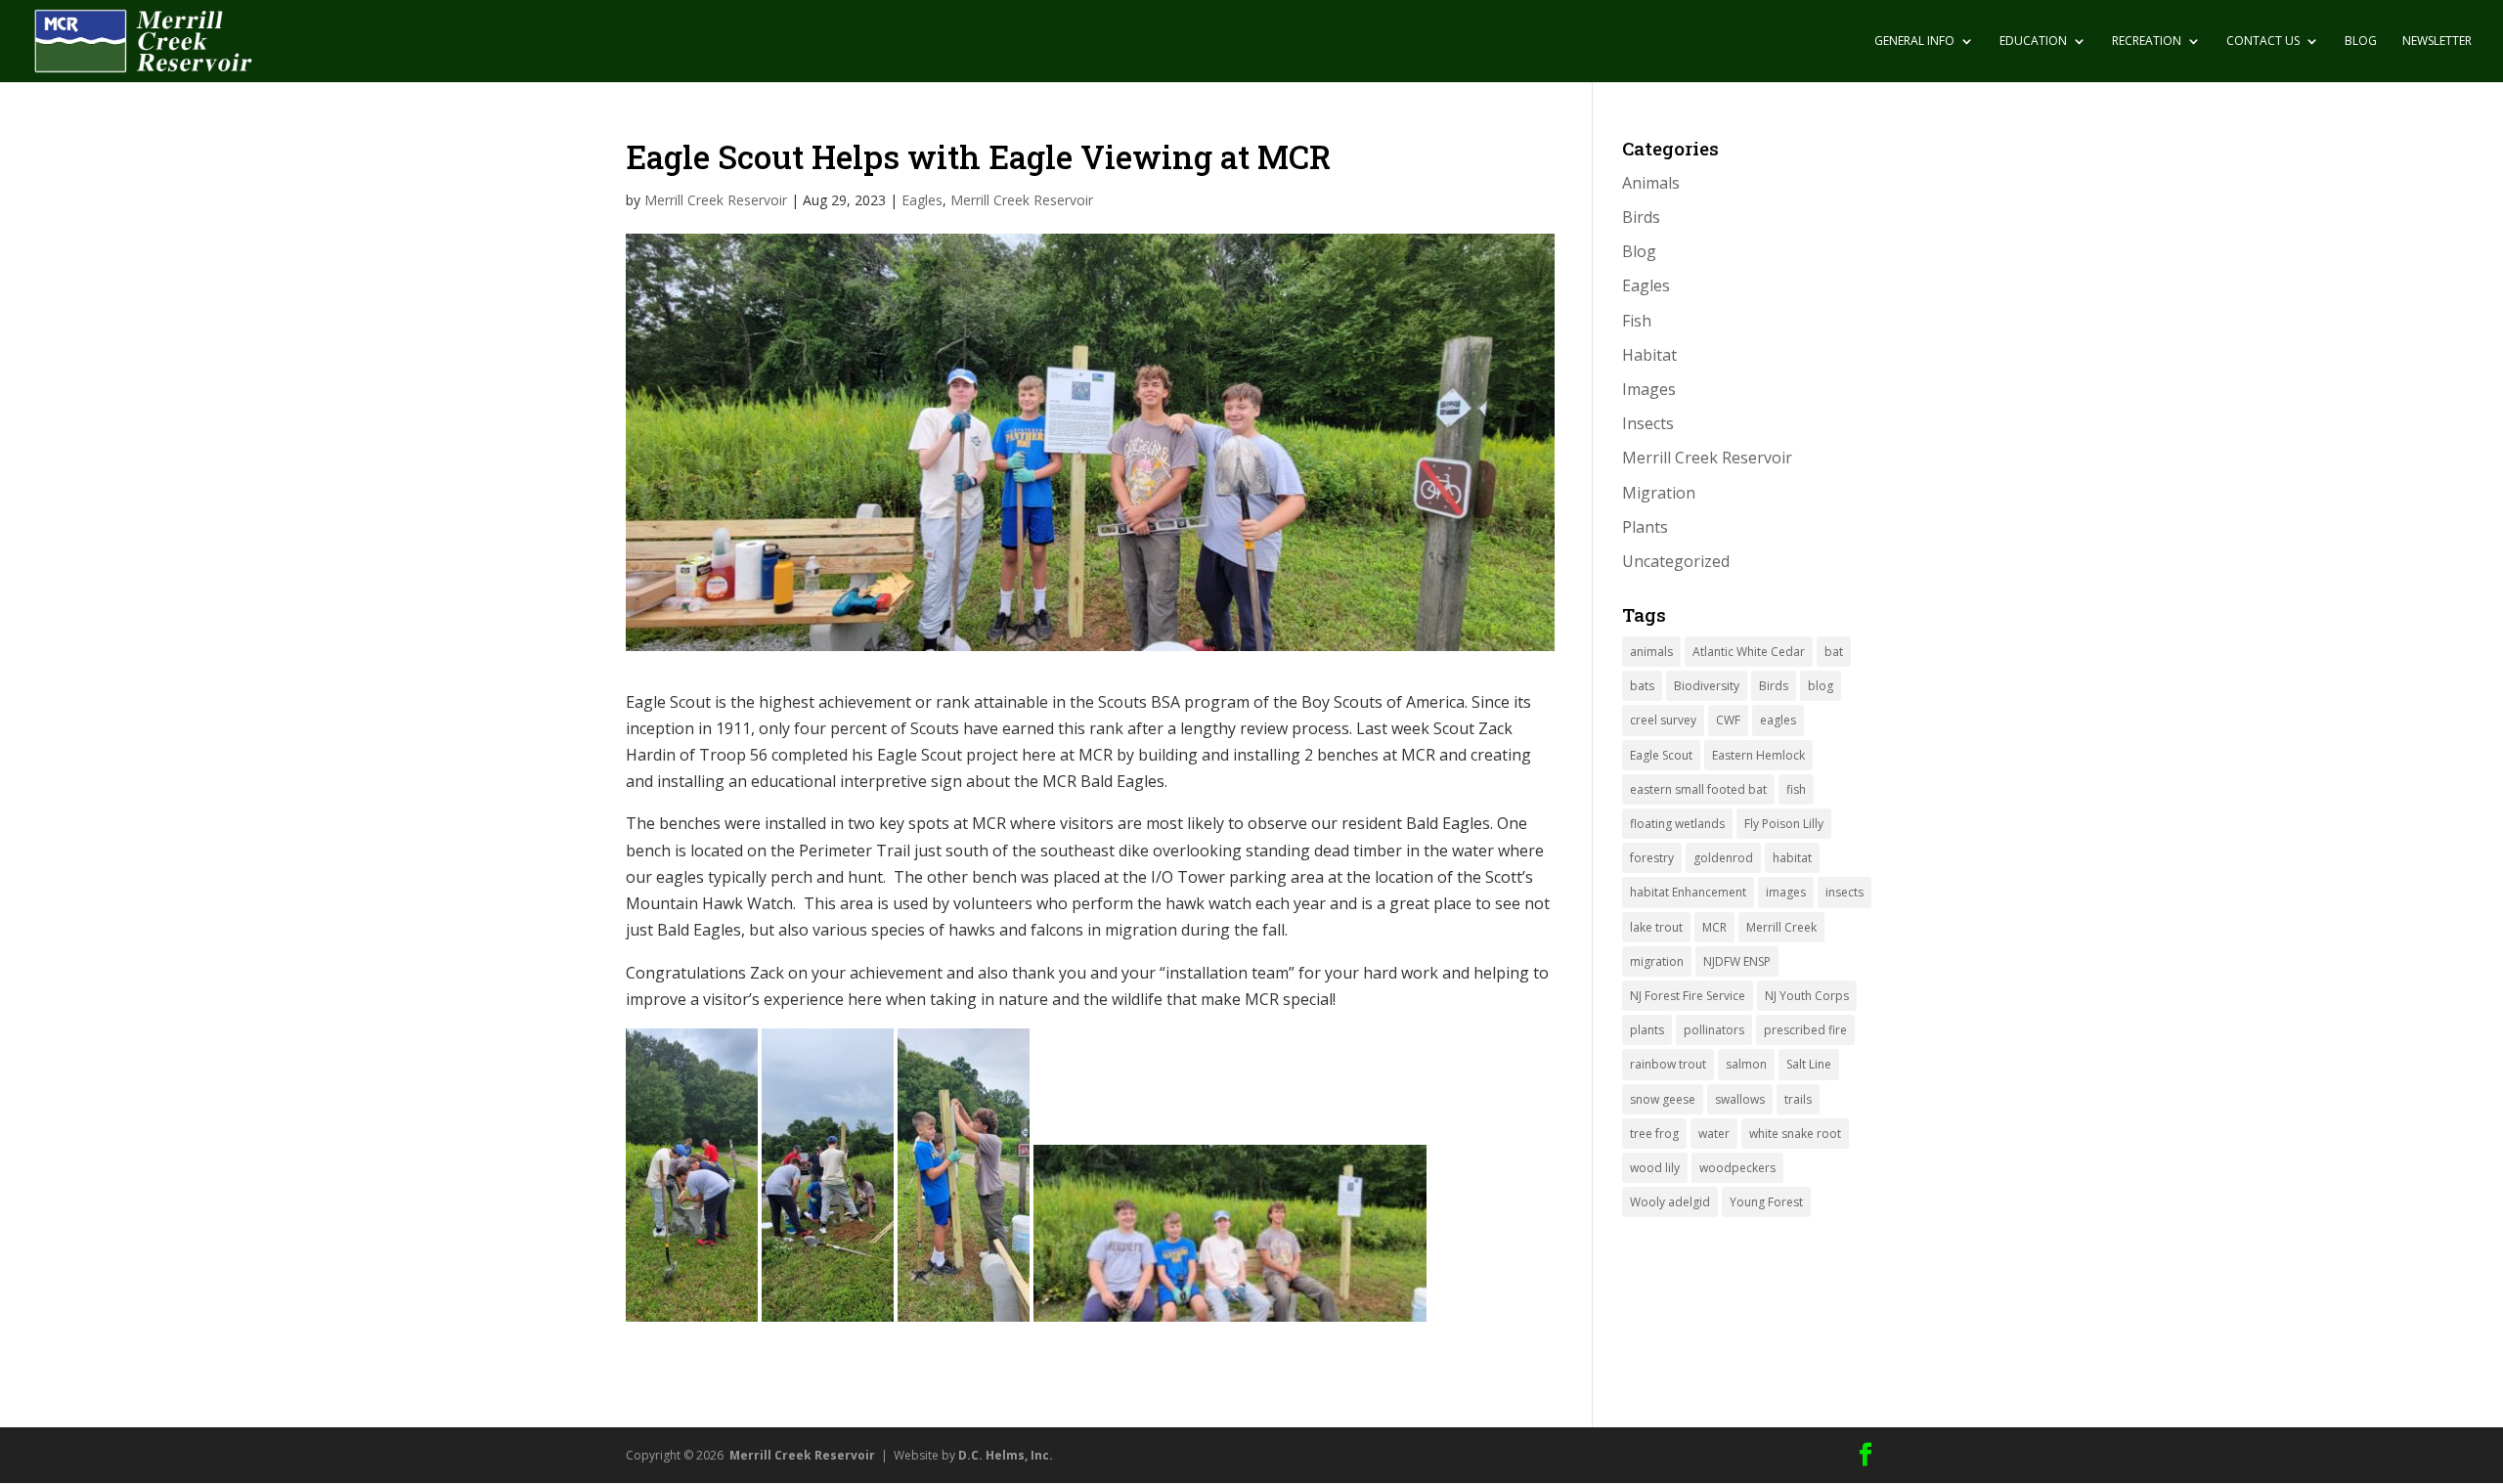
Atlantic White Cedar (1749, 652)
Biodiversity (1707, 686)
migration (1657, 961)
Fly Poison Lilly (1784, 824)
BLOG (2361, 42)
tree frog (1654, 1134)
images (1786, 892)
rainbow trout (1668, 1064)
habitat (1792, 858)
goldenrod (1723, 858)
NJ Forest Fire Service (1688, 996)
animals (1651, 652)
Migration (1659, 493)
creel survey (1663, 720)
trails (1798, 1099)
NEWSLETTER (2437, 42)
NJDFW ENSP (1737, 961)
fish (1796, 789)
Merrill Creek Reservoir (716, 200)
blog (1821, 686)
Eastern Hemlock (1758, 755)
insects (1844, 892)
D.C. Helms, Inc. (1006, 1455)
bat (1834, 652)
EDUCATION (2033, 42)
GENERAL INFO (1914, 42)
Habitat (1649, 355)
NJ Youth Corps (1807, 996)
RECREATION (2147, 42)
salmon (1746, 1064)
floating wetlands (1677, 824)
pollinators (1714, 1030)
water (1714, 1134)
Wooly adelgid (1670, 1202)
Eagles (922, 200)
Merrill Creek (1781, 927)
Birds (1641, 217)
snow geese (1663, 1099)
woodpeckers (1737, 1168)
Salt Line (1809, 1064)
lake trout (1656, 927)
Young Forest (1766, 1202)
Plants (1645, 527)
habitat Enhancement (1688, 892)
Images (1649, 389)
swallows (1740, 1099)
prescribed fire (1805, 1030)
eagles (1778, 720)
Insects (1648, 423)
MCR (1714, 927)
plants (1647, 1030)
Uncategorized (1676, 561)
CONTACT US (2263, 42)
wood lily (1655, 1168)
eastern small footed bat (1698, 789)
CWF (1728, 720)
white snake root (1795, 1134)
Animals (1651, 183)
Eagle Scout (1661, 755)
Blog (1639, 251)
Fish (1637, 321)
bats (1642, 686)
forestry (1652, 858)
